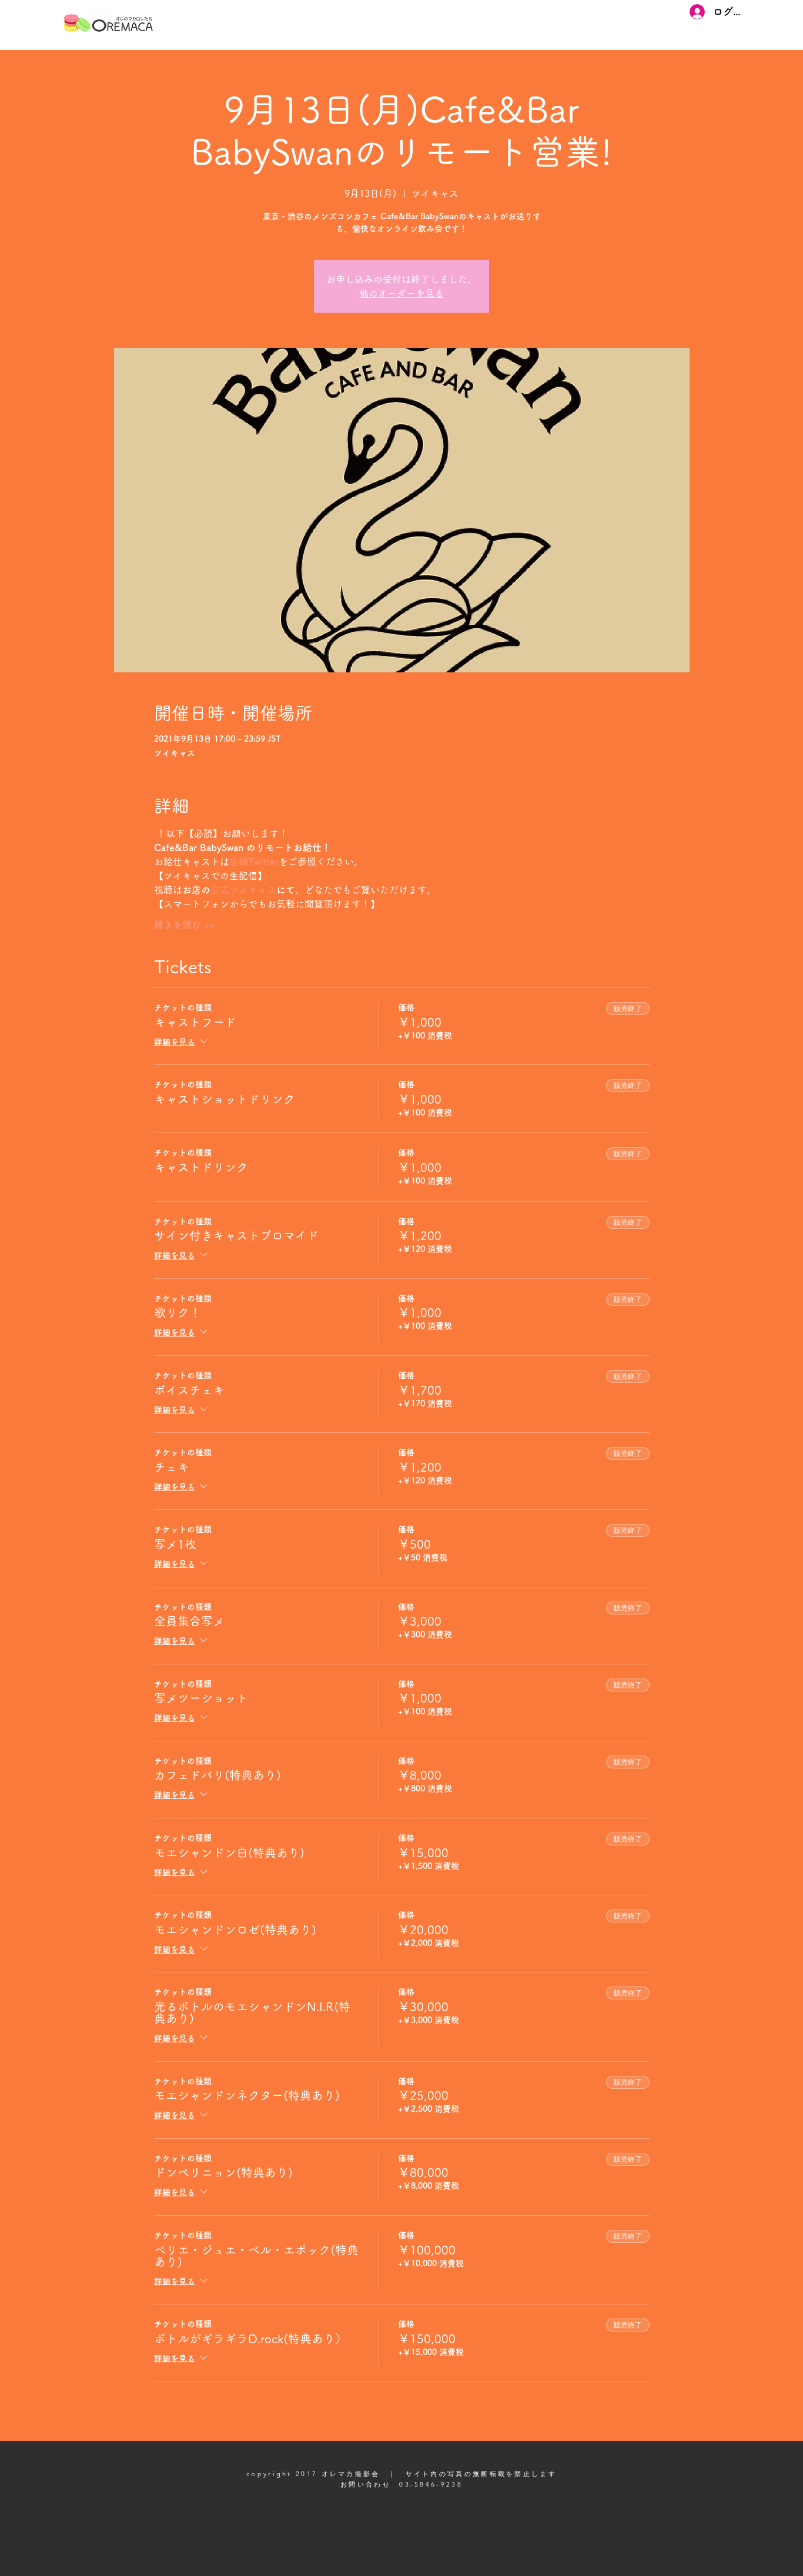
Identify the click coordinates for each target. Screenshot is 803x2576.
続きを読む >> (184, 924)
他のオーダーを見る (401, 293)
